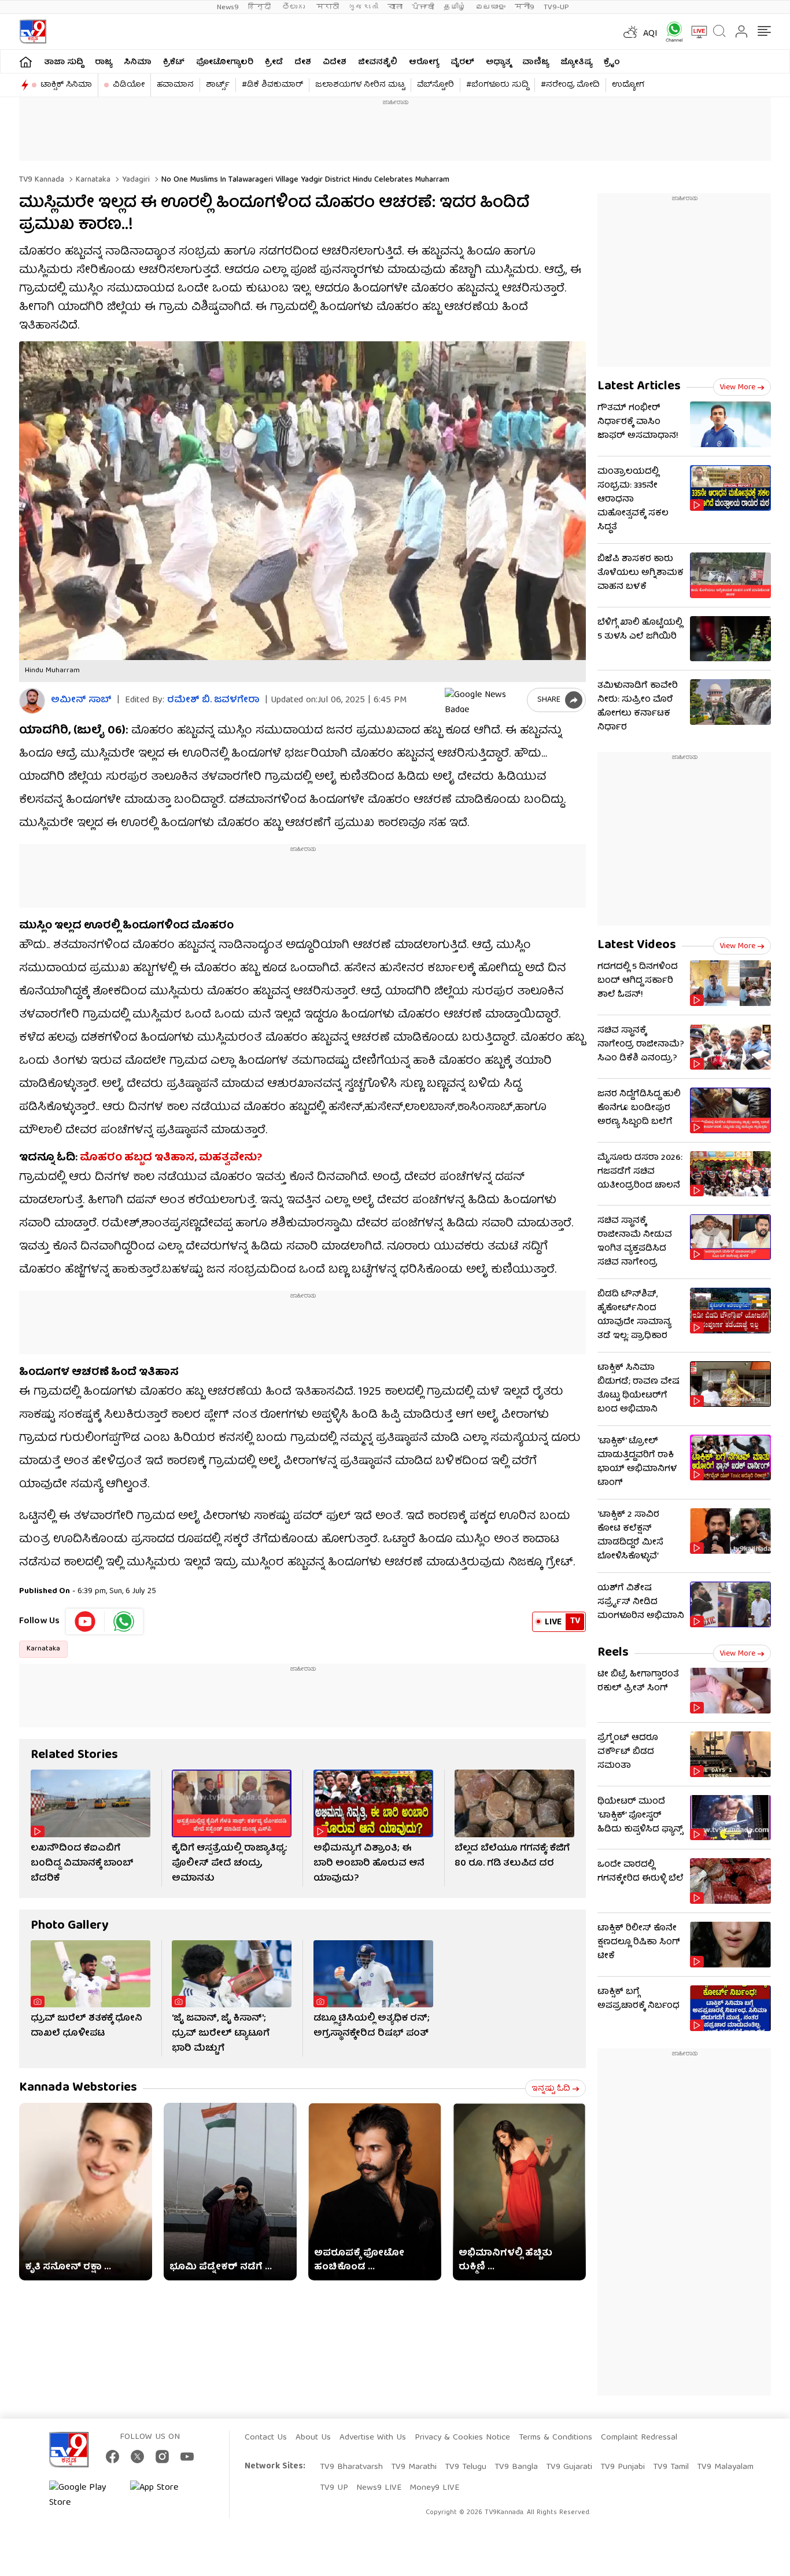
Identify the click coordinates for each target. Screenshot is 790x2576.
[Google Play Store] (84, 2496)
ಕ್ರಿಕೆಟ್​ (174, 62)
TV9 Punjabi (623, 2467)
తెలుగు (295, 7)
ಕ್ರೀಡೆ (274, 62)
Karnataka (92, 180)
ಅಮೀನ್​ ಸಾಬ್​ (81, 701)
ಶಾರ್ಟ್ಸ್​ (218, 85)
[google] (483, 700)
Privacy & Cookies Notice (462, 2438)
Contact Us (266, 2438)
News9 (228, 7)
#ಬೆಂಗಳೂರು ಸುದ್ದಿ (497, 85)
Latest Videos (637, 946)
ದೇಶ (303, 62)
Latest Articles (639, 387)
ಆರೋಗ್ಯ (424, 62)
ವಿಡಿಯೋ (129, 85)
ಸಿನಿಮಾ (138, 62)
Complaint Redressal (639, 2438)
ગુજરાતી (363, 7)
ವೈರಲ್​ (462, 62)
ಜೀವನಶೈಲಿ (378, 62)
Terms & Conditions (555, 2438)
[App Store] (165, 2496)
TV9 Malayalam (725, 2467)
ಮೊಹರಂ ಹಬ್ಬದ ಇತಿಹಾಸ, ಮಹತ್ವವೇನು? (171, 1158)
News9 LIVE (379, 2488)
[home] (26, 62)
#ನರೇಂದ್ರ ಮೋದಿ (570, 85)
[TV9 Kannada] (33, 32)
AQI (650, 34)
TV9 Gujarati (569, 2467)
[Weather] (629, 32)
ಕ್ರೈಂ (612, 62)
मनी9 (525, 7)
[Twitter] (137, 2457)
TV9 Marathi (414, 2467)
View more (737, 388)
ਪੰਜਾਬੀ (423, 7)
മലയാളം (490, 7)
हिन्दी (261, 7)
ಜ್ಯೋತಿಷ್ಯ (576, 62)
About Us (313, 2438)
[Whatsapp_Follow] (124, 1621)
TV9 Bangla (516, 2467)
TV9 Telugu (466, 2467)
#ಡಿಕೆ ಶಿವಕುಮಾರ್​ (272, 85)
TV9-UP (556, 7)
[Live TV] (695, 32)
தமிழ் (455, 7)
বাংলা (395, 7)
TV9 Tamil (671, 2467)
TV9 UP (334, 2488)
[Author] (32, 701)
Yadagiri (135, 180)
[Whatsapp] (670, 32)
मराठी (328, 7)
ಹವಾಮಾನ (175, 85)
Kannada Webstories (78, 2088)
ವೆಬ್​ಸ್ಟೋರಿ (435, 85)
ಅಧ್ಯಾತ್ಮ (498, 62)
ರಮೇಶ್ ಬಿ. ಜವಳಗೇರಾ (213, 701)
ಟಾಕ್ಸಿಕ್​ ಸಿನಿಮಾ (66, 85)
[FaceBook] (112, 2457)
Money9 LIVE (434, 2488)
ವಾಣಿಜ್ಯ (536, 62)
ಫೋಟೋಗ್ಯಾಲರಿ (225, 62)
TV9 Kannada (42, 180)
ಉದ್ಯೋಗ (628, 85)
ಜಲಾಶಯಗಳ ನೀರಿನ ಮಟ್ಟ (360, 85)
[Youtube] (85, 1621)
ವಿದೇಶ (335, 62)
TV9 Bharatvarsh (351, 2467)
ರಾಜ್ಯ (104, 62)
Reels (613, 1653)
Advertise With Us (373, 2438)
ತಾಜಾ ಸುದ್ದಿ (64, 62)
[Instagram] (162, 2457)
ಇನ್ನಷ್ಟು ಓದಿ (551, 2089)
